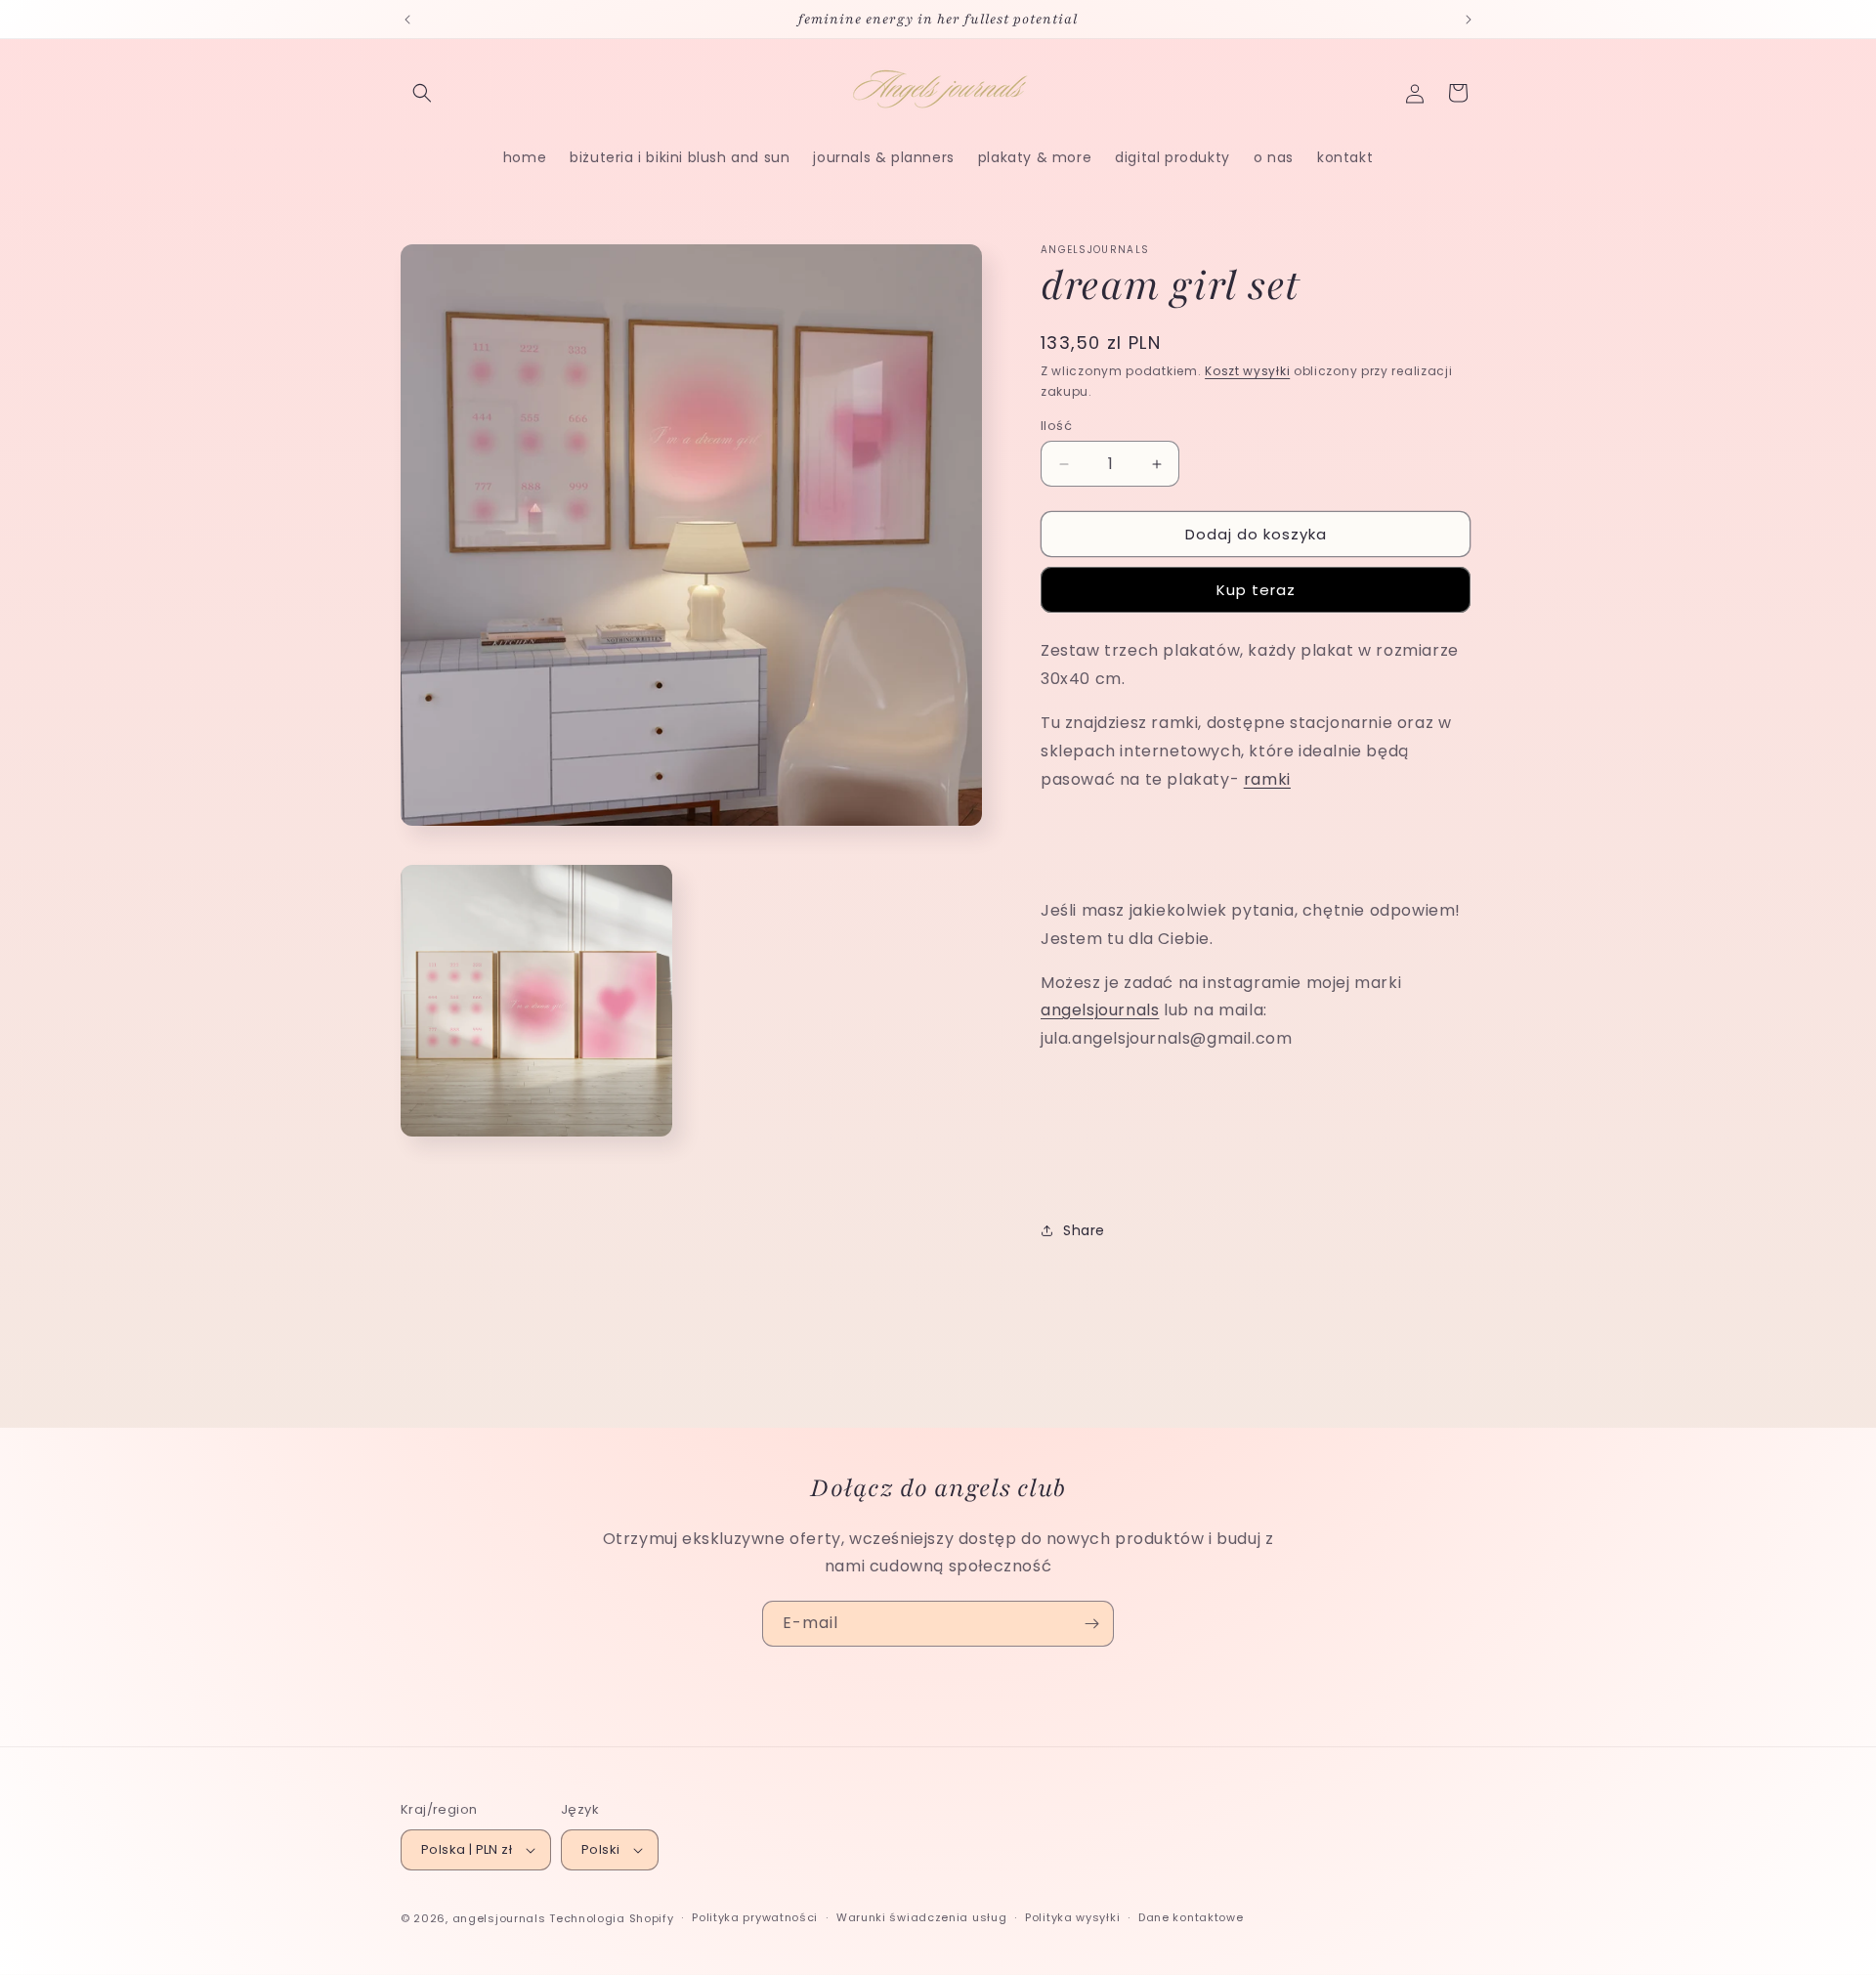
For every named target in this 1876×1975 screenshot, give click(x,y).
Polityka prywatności (755, 1917)
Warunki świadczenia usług (922, 1917)
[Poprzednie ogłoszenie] (407, 20)
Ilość (1056, 426)
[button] (422, 93)
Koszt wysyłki (1247, 371)
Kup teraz (1256, 590)
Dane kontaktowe (1191, 1917)
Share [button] (1084, 1230)
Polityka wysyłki (1072, 1917)
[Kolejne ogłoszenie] (1469, 20)
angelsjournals (1100, 1010)
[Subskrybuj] (1091, 1624)
